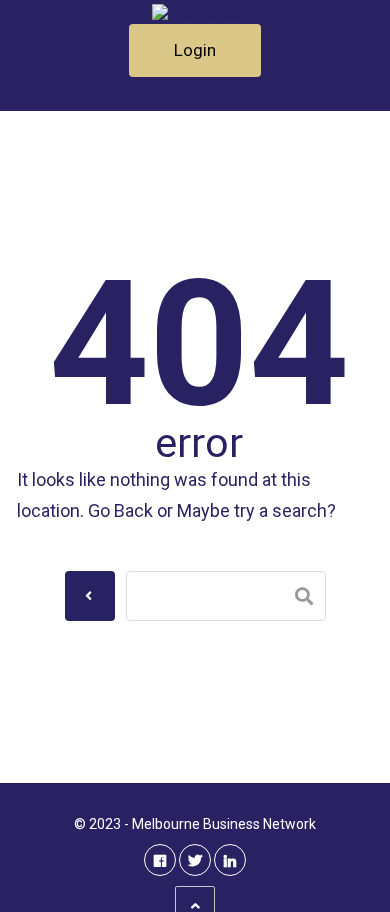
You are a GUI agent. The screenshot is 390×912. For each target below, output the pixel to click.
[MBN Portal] (195, 12)
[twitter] (195, 860)
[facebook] (160, 860)
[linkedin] (230, 860)
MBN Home (96, 89)
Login (195, 50)
